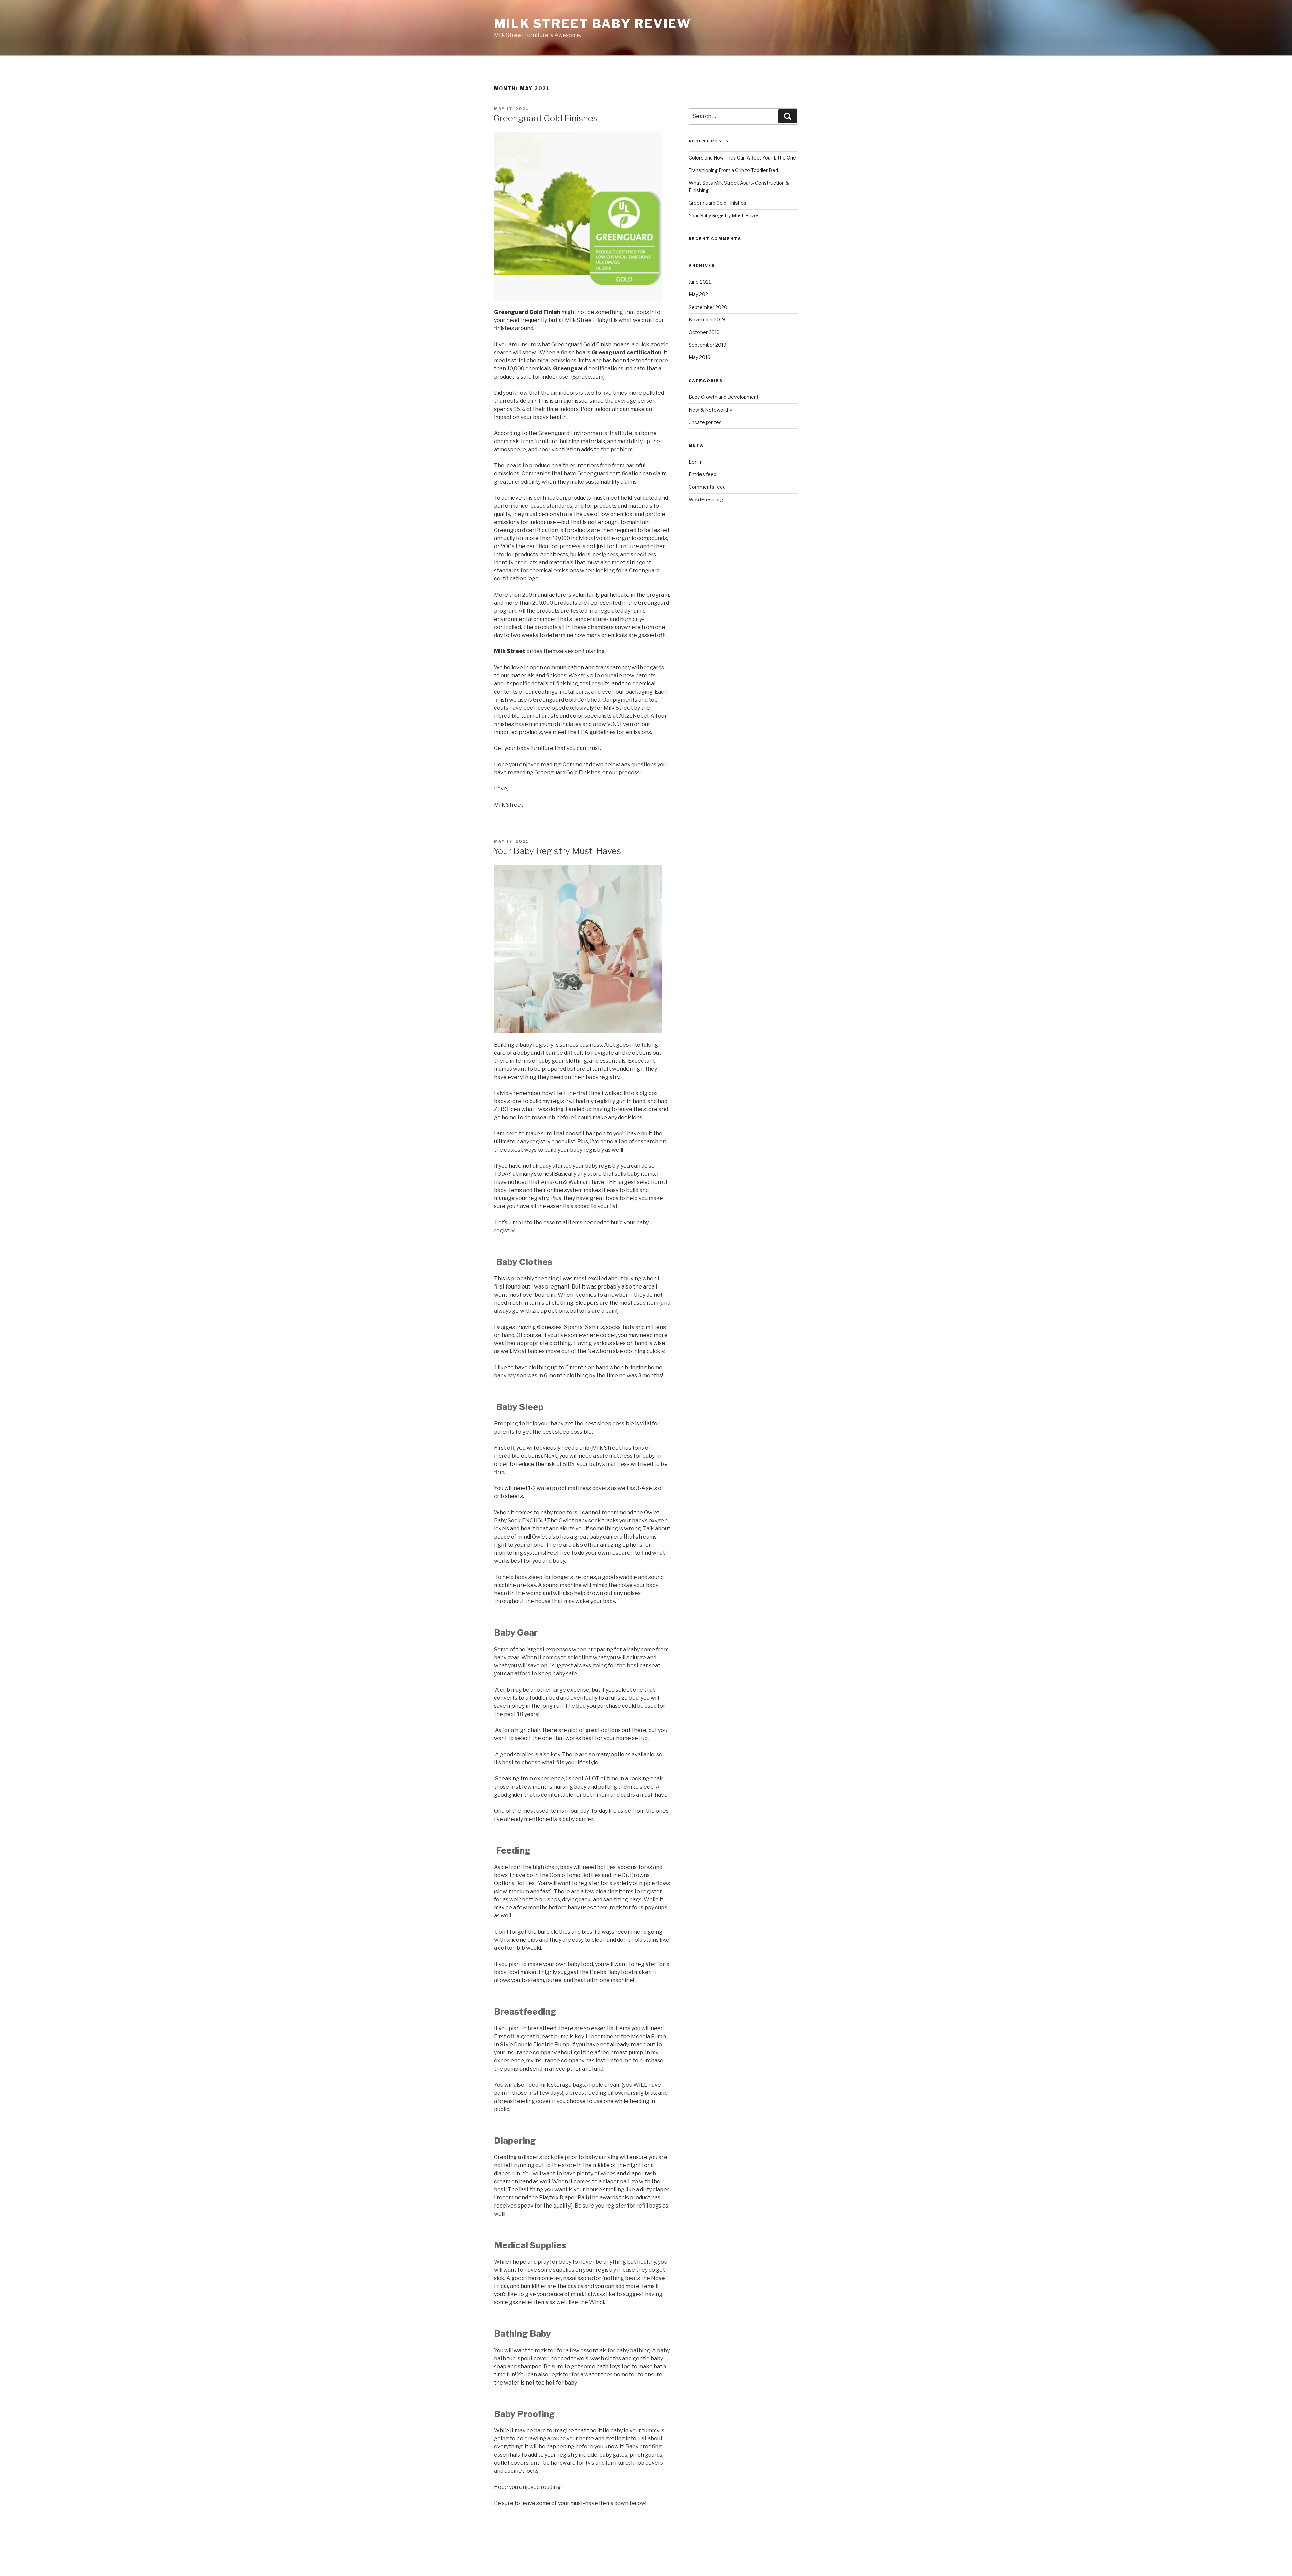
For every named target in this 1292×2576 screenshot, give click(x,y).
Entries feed (703, 474)
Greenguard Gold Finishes (545, 118)
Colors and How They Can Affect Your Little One (742, 158)
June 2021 (700, 282)
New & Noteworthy (710, 410)
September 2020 (708, 307)
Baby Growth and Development (724, 397)
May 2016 (699, 357)
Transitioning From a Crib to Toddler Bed (733, 170)
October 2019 (704, 332)
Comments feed (707, 487)
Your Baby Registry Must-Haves (557, 851)
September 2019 (708, 345)
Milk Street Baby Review (593, 24)
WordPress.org (706, 500)
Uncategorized (705, 422)
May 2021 (699, 294)
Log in (696, 462)
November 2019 (707, 320)
